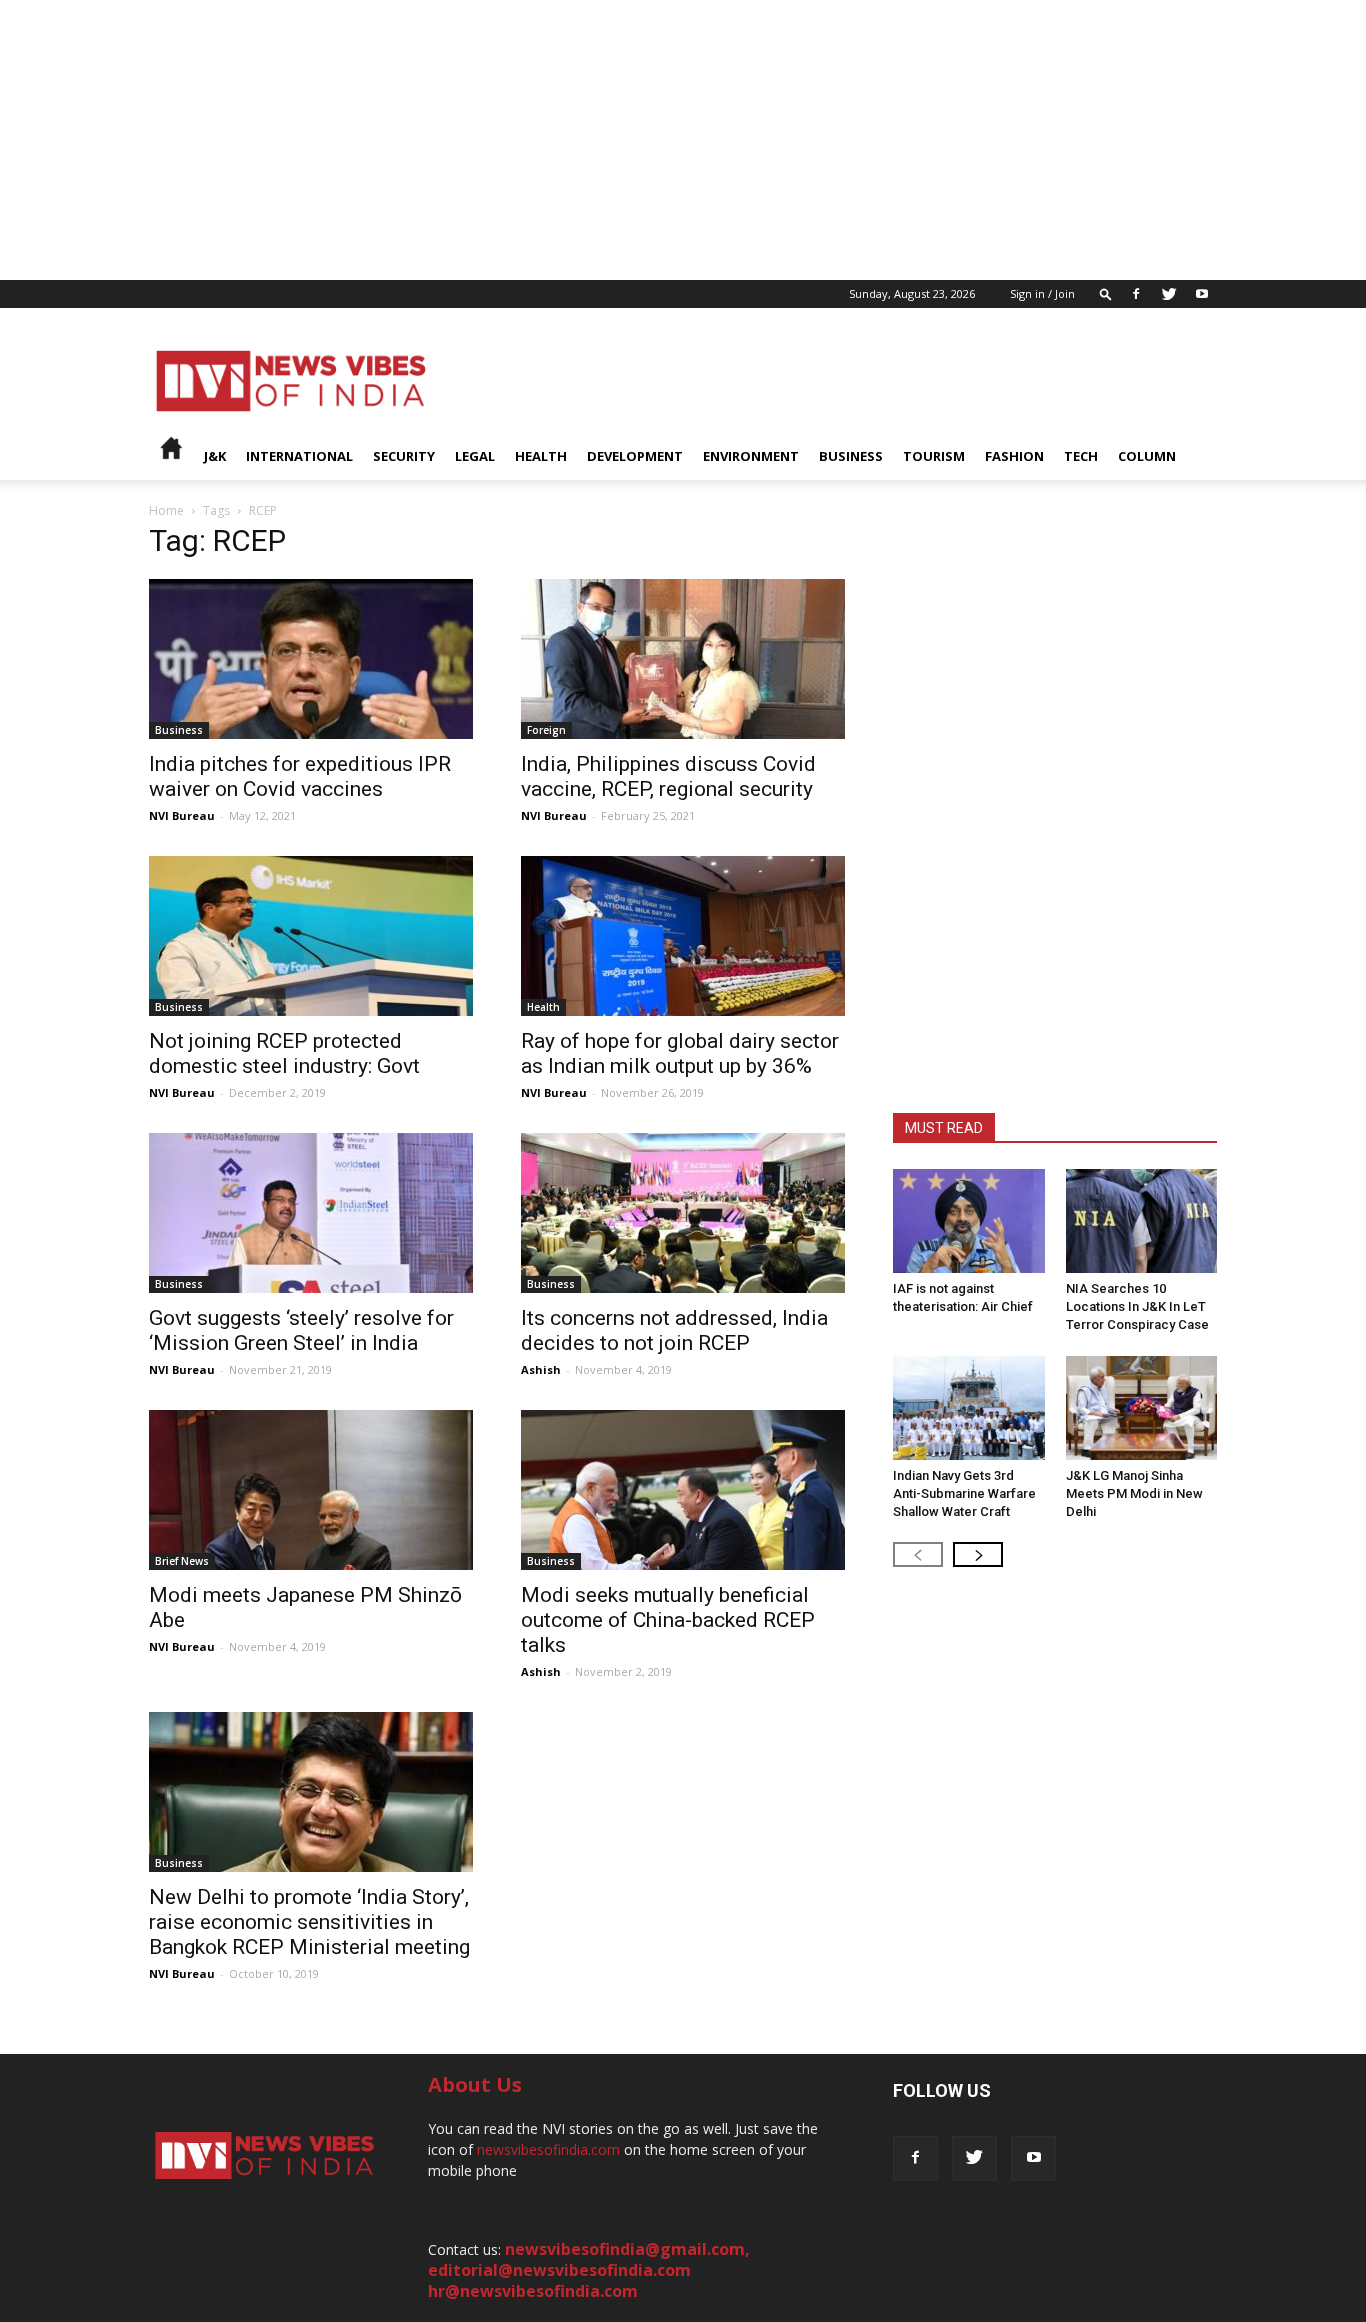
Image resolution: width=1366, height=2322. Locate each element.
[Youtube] (1202, 294)
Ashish (541, 1369)
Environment (751, 456)
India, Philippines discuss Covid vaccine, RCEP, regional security (668, 776)
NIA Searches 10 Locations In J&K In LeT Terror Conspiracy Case (1137, 1306)
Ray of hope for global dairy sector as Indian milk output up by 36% (680, 1053)
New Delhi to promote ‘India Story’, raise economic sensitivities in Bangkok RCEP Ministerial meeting (309, 1922)
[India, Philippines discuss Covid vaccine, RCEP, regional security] (683, 659)
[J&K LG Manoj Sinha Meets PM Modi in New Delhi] (1142, 1408)
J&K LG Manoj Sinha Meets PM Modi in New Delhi (1134, 1493)
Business (851, 456)
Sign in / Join (1042, 293)
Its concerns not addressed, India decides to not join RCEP (674, 1330)
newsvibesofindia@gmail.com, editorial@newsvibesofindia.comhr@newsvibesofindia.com (589, 2270)
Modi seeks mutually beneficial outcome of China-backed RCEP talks (668, 1620)
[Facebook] (1136, 294)
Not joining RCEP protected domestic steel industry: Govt (284, 1053)
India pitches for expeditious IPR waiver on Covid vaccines (300, 776)
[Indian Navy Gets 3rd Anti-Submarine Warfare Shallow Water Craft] (969, 1408)
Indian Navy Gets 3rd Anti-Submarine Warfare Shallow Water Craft (964, 1493)
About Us (475, 2084)
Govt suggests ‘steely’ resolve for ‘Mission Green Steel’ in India (301, 1330)
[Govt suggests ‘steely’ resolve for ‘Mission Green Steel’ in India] (311, 1213)
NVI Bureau (182, 815)
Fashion (1014, 456)
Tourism (934, 456)
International (299, 456)
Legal (475, 456)
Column (1147, 456)
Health (541, 456)
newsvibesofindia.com (548, 2149)
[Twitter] (1169, 294)
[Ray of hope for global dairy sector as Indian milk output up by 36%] (683, 936)
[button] (1106, 293)
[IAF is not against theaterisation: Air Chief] (969, 1221)
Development (635, 456)
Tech (1081, 456)
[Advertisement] (600, 140)
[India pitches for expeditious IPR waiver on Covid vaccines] (311, 659)
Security (404, 456)
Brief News (182, 1561)
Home (166, 510)
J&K (215, 456)
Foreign (546, 730)
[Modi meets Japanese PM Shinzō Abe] (311, 1490)
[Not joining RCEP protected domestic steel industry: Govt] (311, 936)
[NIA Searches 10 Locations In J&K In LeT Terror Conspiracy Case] (1142, 1221)
